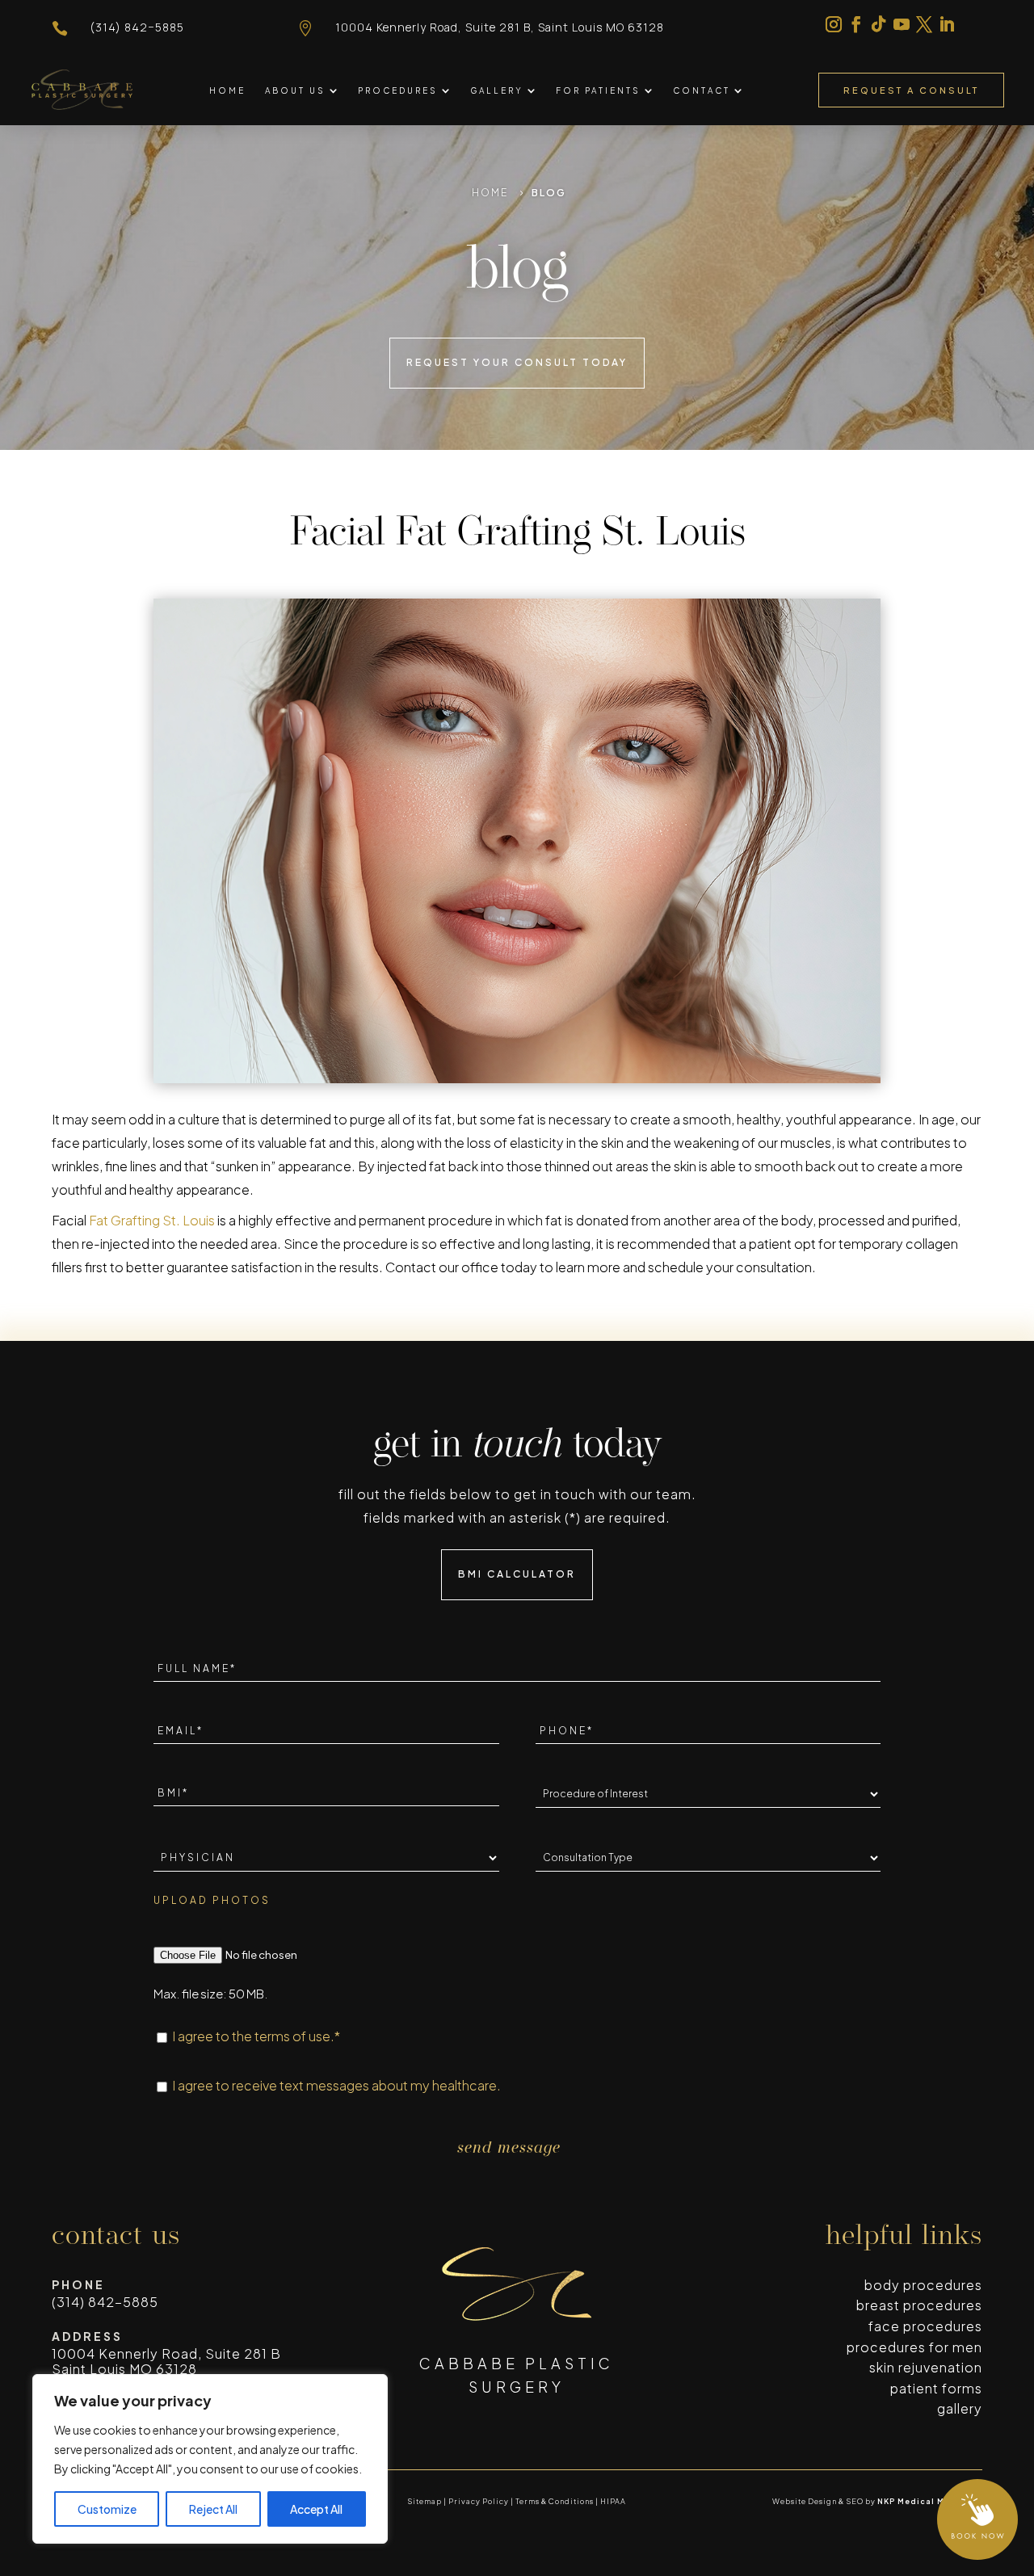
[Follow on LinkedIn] (947, 24)
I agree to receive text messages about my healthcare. (336, 2085)
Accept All (316, 2509)
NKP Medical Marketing (930, 2501)
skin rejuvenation (926, 2367)
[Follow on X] (924, 24)
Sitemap (425, 2501)
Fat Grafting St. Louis (152, 1220)
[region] (210, 2459)
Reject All (213, 2509)
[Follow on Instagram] (834, 24)
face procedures (925, 2326)
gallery (960, 2408)
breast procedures (919, 2305)
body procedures (923, 2285)
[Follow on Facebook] (856, 24)
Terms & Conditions (555, 2501)
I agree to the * (256, 2036)
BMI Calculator (517, 1574)
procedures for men (914, 2347)
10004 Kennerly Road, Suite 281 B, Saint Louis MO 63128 (500, 27)
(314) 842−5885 (137, 27)
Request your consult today (517, 362)
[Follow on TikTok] (879, 24)
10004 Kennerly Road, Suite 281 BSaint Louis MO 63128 (166, 2361)
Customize (107, 2509)
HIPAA (613, 2501)
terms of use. (294, 2036)
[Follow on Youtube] (902, 24)
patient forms (936, 2388)
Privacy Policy (479, 2501)
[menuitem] (227, 90)
